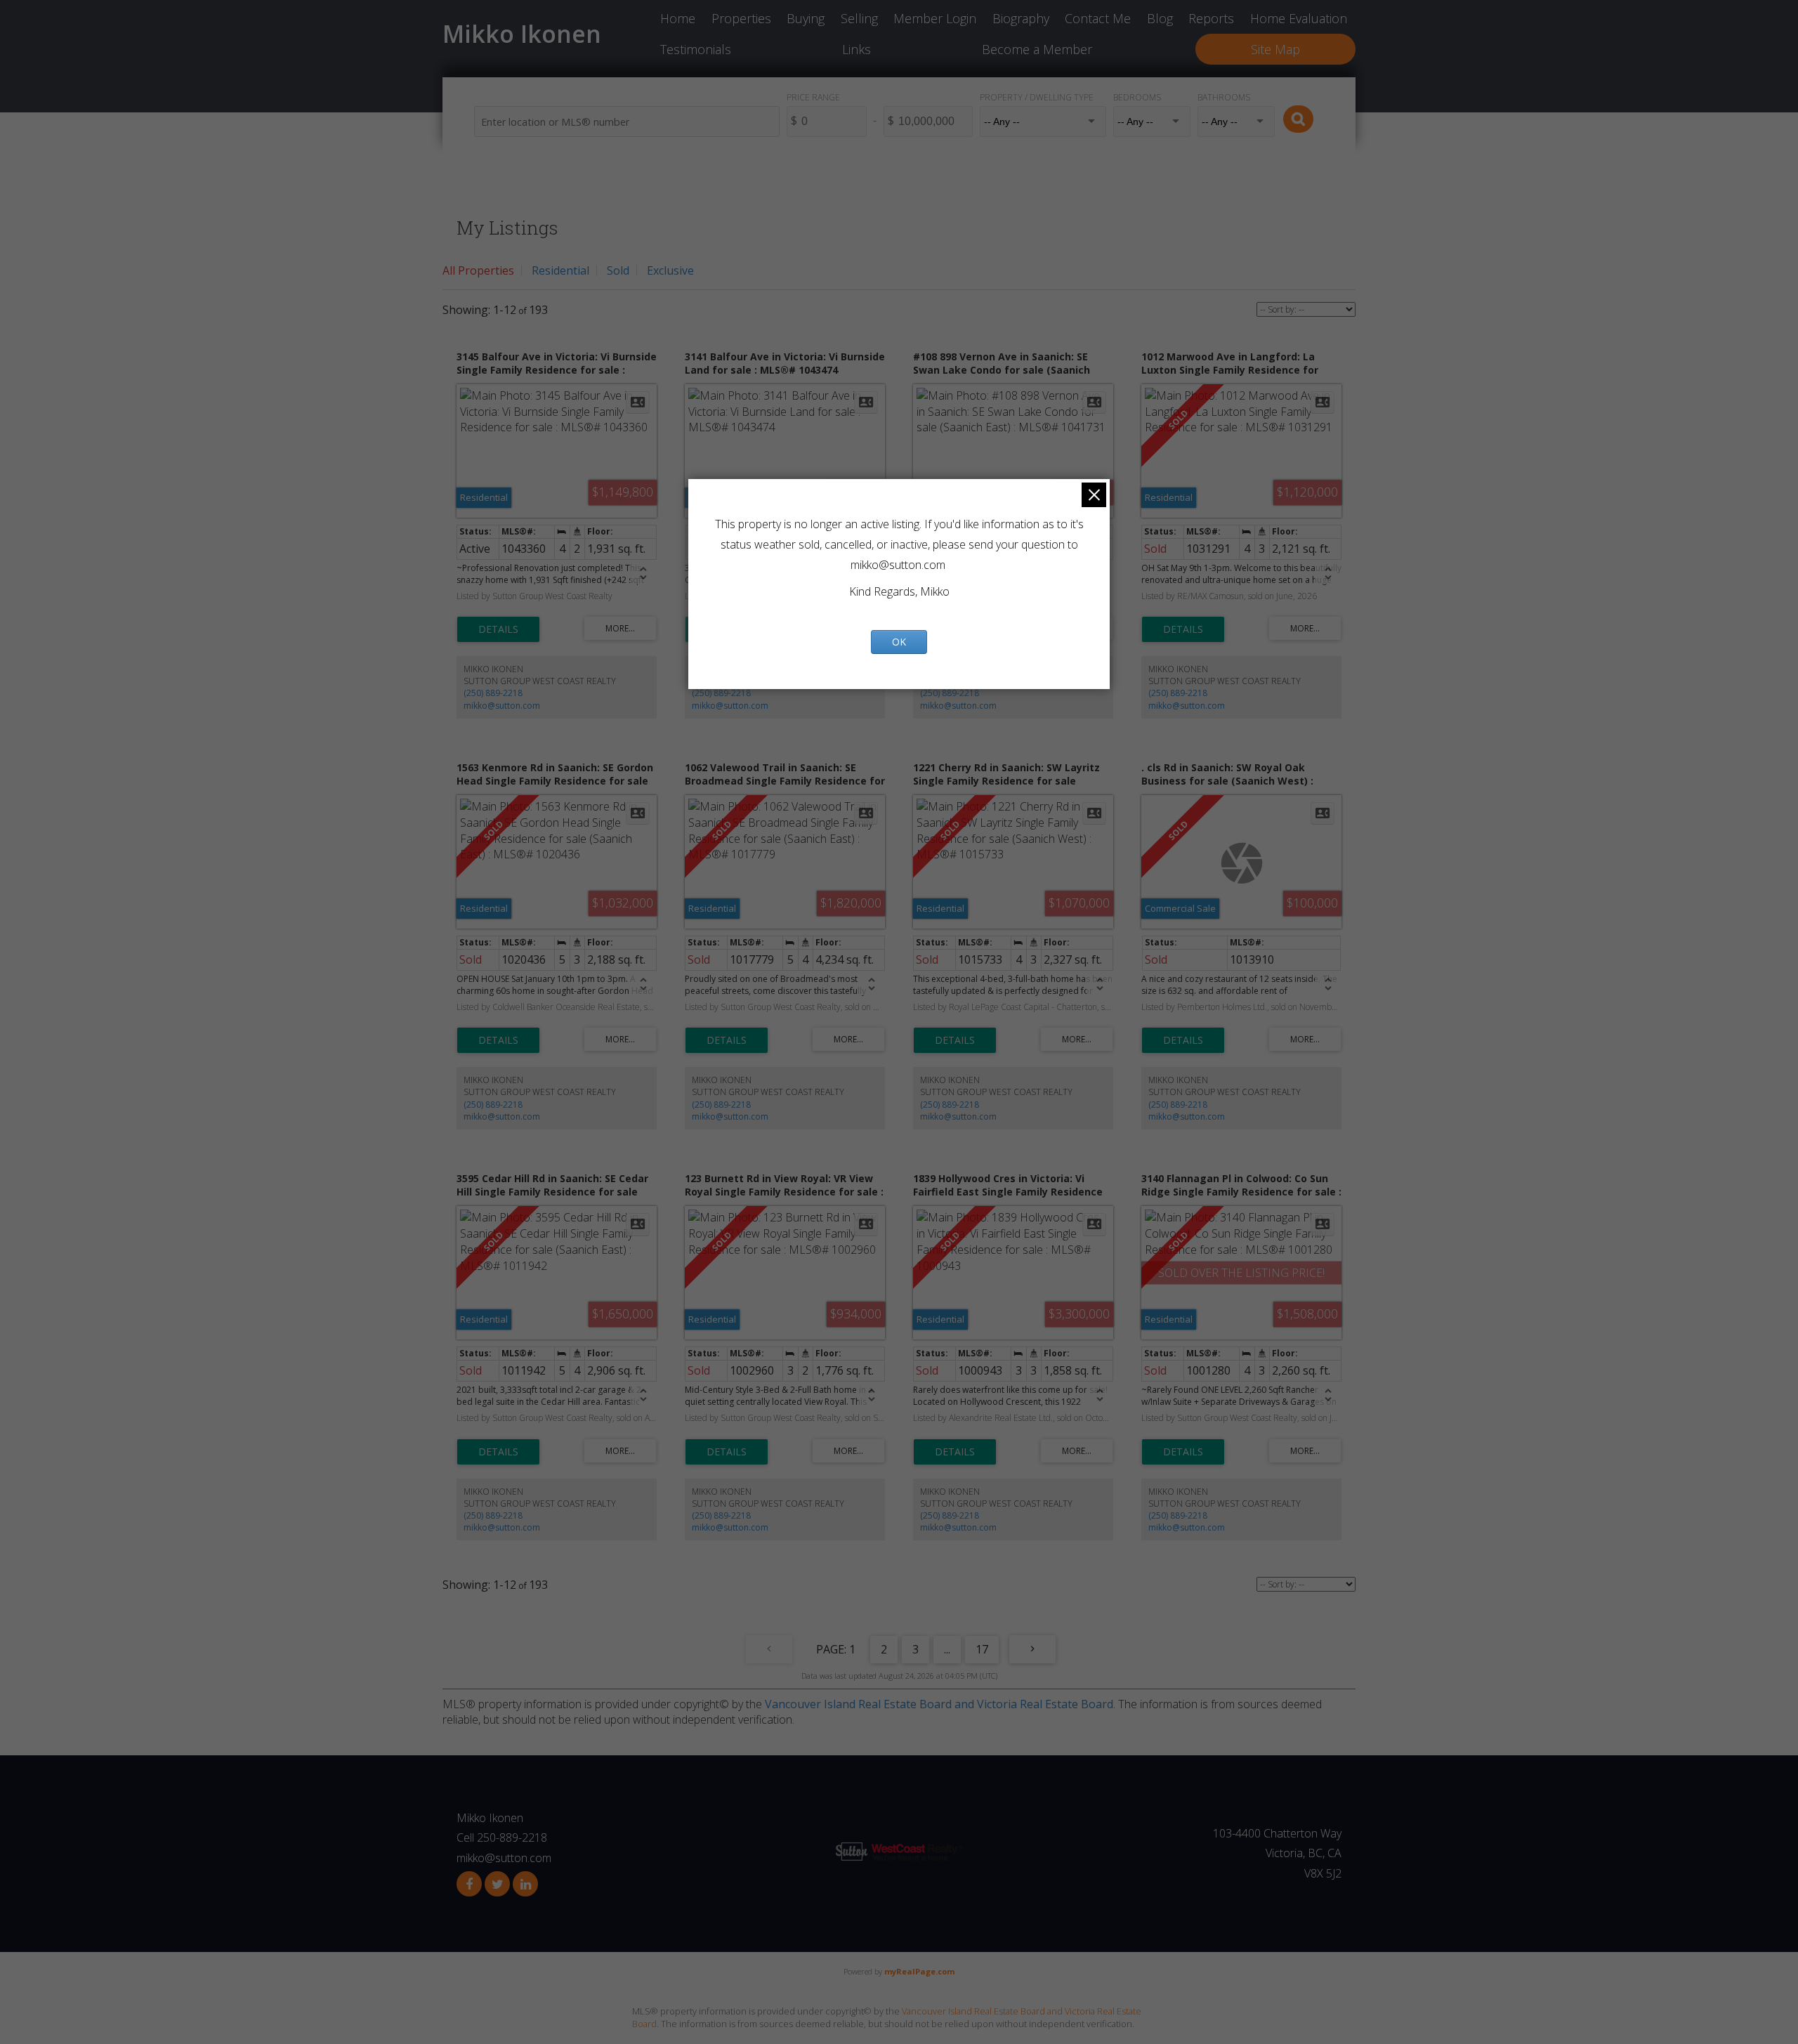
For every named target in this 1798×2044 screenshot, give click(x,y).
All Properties (478, 270)
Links (857, 49)
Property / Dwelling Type (1037, 97)
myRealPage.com (919, 1971)
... (947, 1649)
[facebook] (469, 1884)
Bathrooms (1224, 97)
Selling (859, 18)
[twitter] (497, 1884)
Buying (806, 18)
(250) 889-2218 (493, 693)
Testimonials (696, 49)
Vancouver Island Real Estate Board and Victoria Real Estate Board (939, 1704)
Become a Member (1037, 49)
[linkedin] (525, 1884)
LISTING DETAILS (498, 629)
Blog (1160, 18)
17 (982, 1649)
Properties (741, 18)
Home (678, 18)
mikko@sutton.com (502, 706)
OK (899, 642)
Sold (618, 270)
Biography (1021, 18)
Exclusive (670, 270)
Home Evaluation (1299, 18)
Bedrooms (1137, 97)
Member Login (935, 18)
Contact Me (1098, 18)
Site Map (1275, 49)
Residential (560, 270)
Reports (1211, 18)
